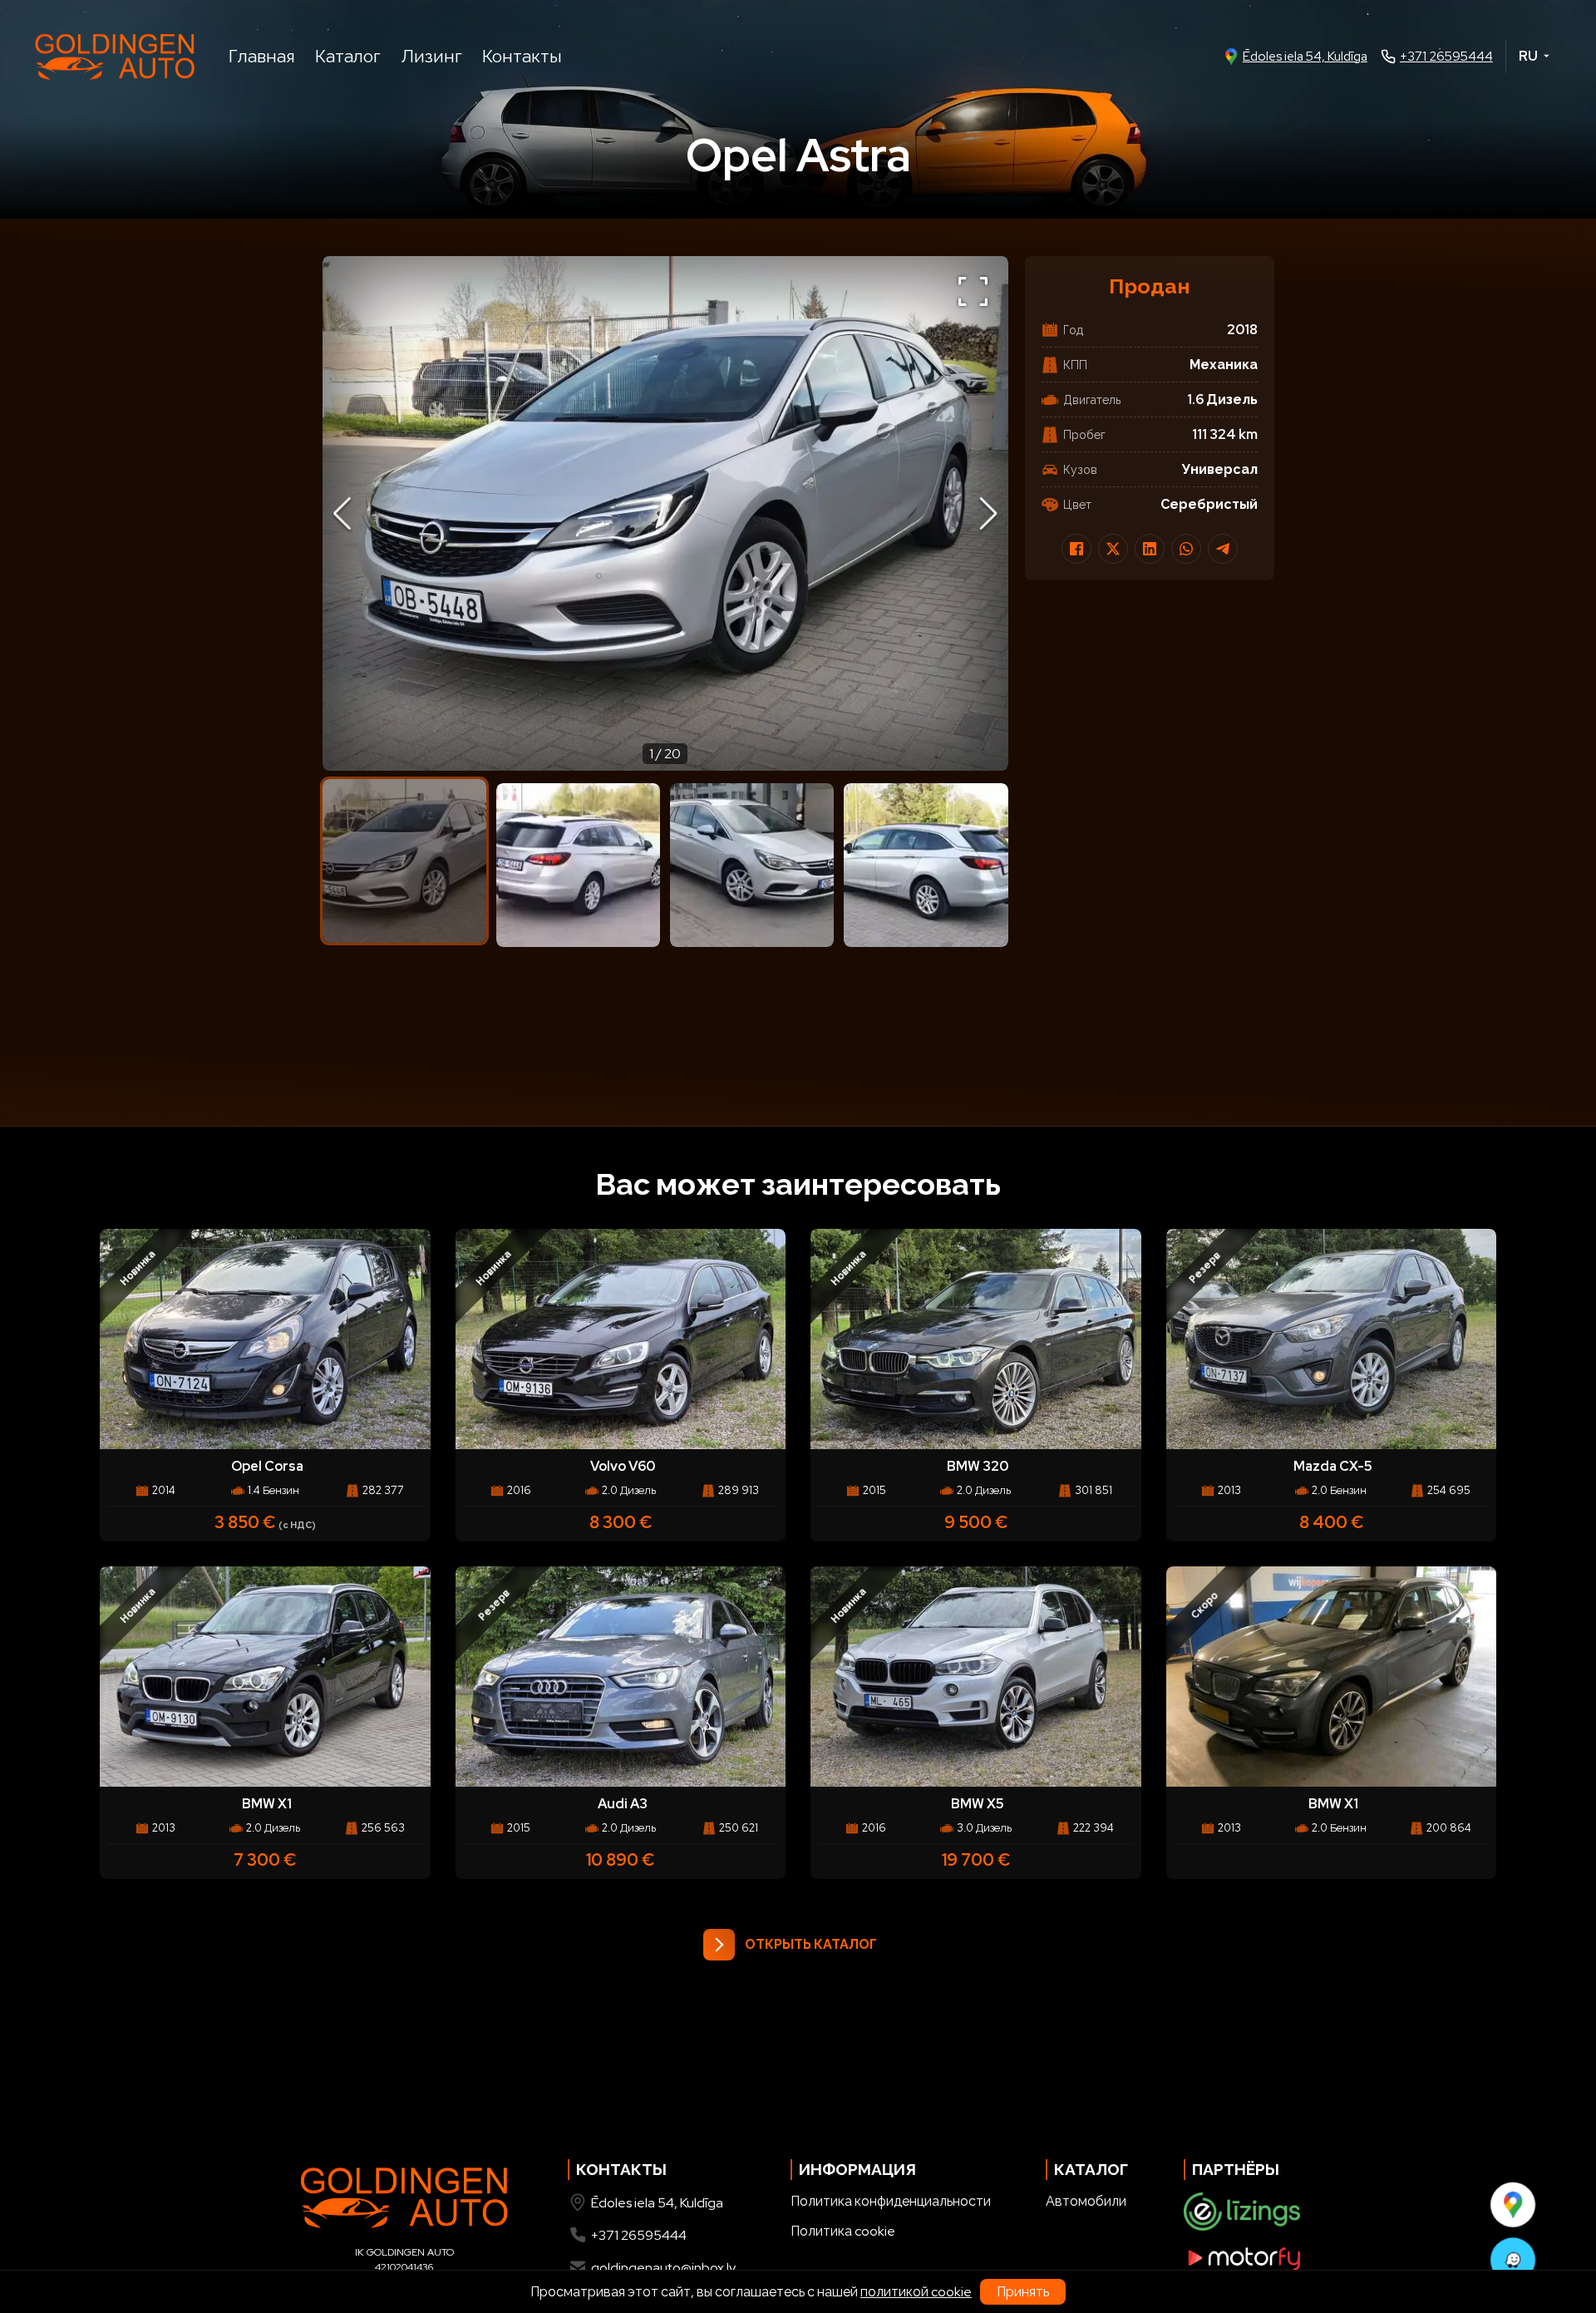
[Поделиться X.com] (1113, 549)
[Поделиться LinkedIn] (1150, 549)
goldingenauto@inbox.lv (663, 2268)
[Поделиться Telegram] (1223, 549)
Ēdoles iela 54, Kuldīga (1305, 57)
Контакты (522, 56)
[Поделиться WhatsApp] (1186, 549)
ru (1528, 56)
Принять (1023, 2292)
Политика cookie (843, 2231)
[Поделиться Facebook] (1076, 549)
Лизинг (431, 56)
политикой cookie (916, 2292)
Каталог (348, 56)
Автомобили (1086, 2201)
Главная (262, 56)
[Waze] (1513, 2260)
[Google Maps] (1513, 2204)
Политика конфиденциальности (891, 2201)
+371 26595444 (1446, 57)
